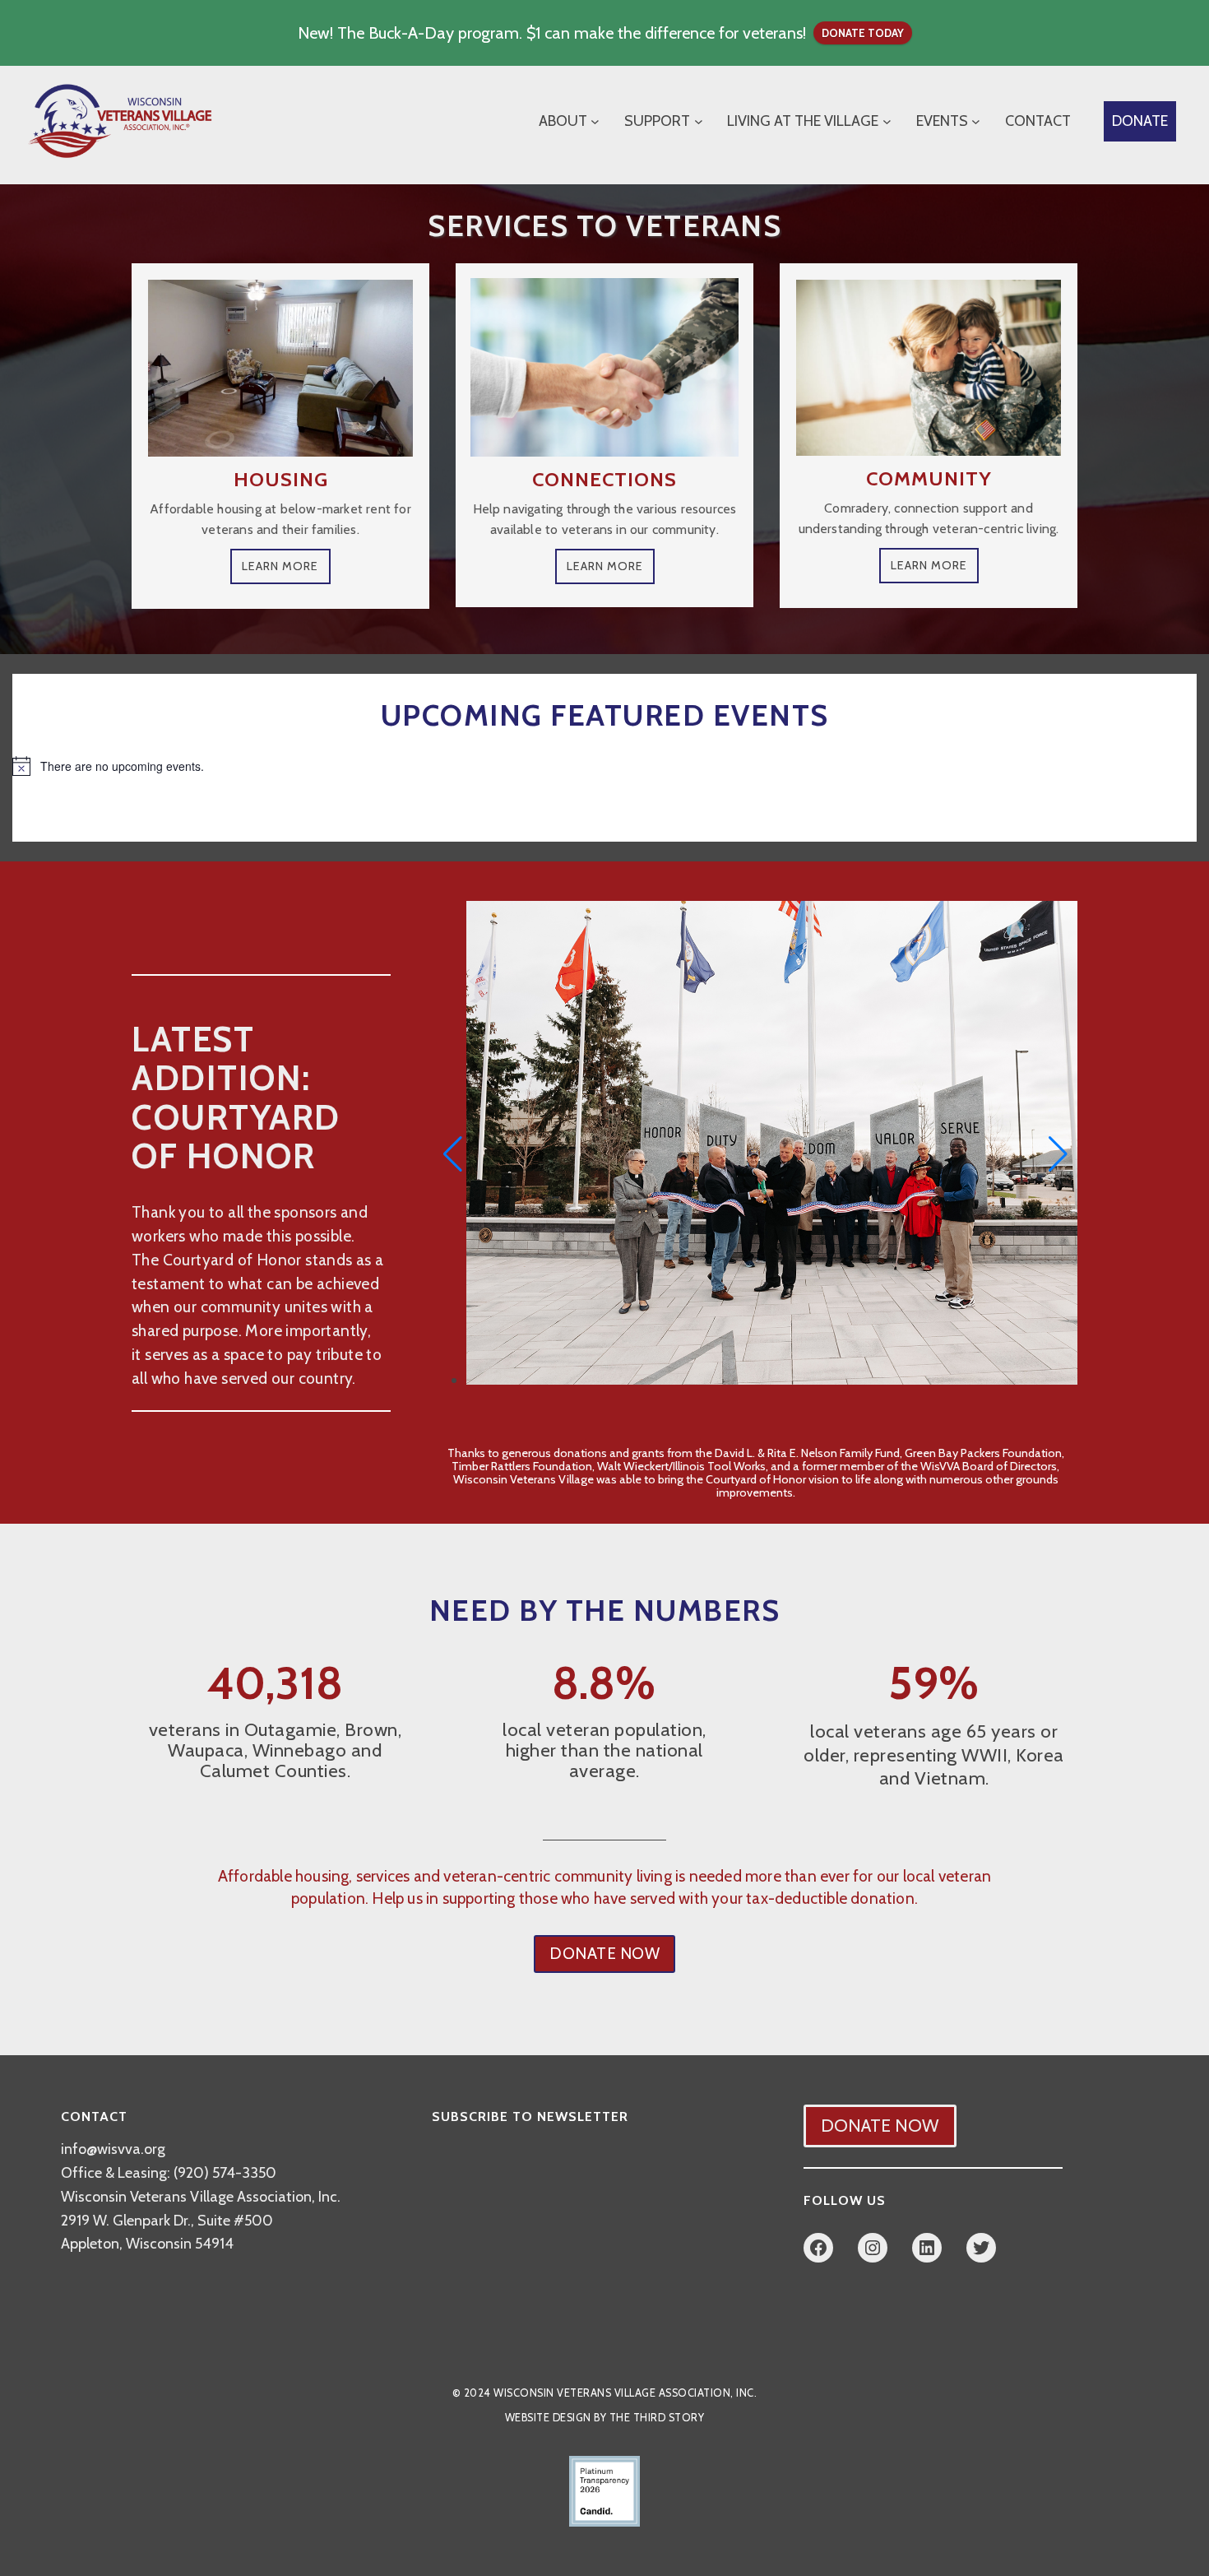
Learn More (280, 566)
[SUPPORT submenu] (699, 121)
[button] (453, 1154)
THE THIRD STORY (657, 2418)
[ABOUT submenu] (595, 121)
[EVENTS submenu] (976, 121)
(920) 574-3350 (225, 2173)
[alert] (604, 766)
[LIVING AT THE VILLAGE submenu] (887, 121)
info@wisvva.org (113, 2149)
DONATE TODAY (863, 33)
